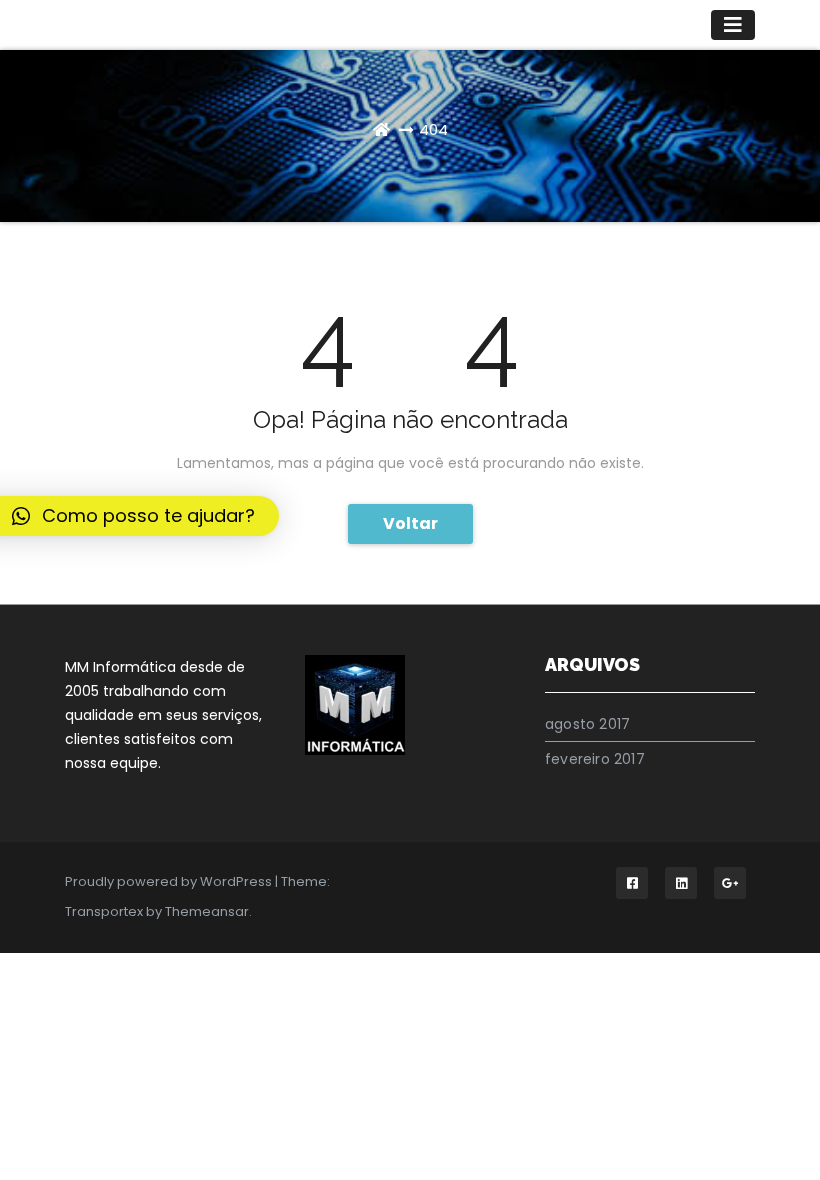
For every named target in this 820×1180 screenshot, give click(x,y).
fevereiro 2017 (595, 759)
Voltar (410, 523)
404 (433, 129)
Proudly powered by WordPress (170, 881)
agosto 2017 (587, 724)
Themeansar (207, 911)
